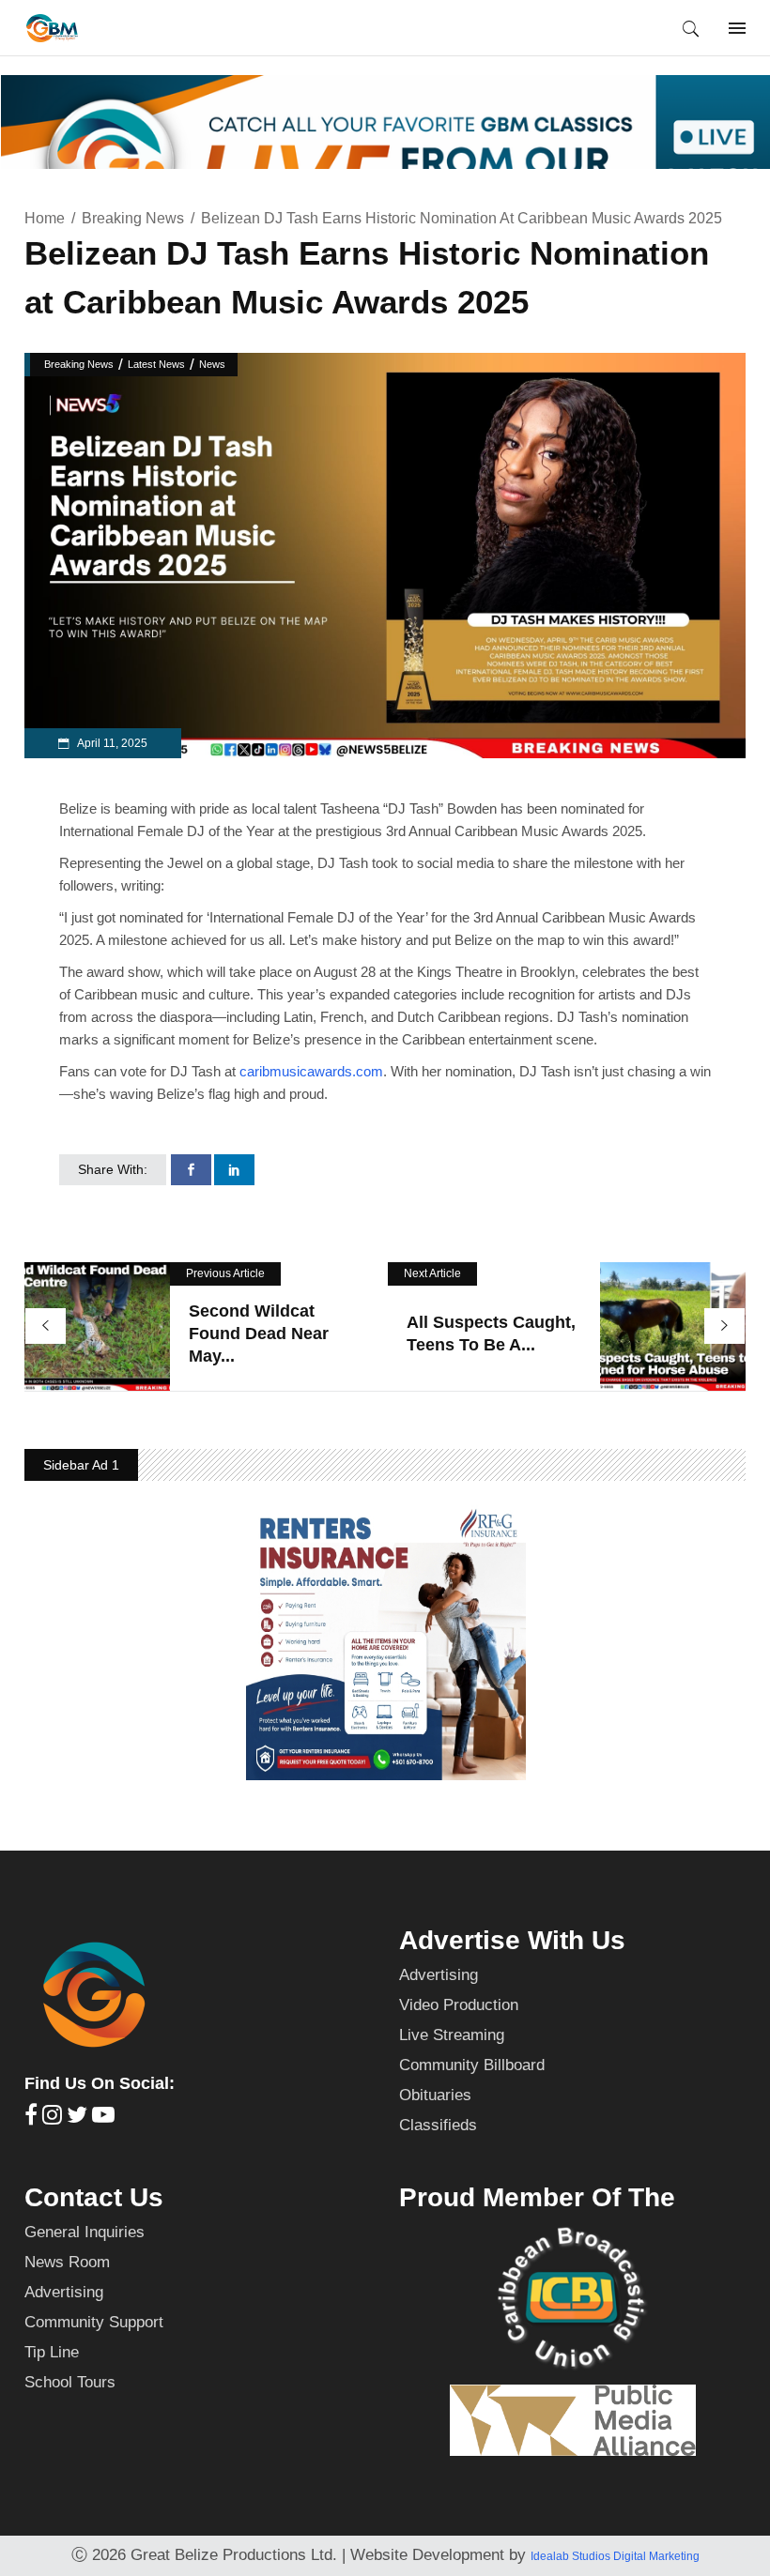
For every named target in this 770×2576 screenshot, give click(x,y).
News (212, 364)
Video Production (459, 2005)
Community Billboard (472, 2065)
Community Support (94, 2322)
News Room (67, 2262)
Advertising (439, 1975)
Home (45, 218)
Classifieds (438, 2125)
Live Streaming (452, 2035)
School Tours (70, 2382)
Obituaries (435, 2095)
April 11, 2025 (111, 743)
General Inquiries (85, 2232)
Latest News (156, 364)
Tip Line (52, 2352)
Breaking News (133, 218)
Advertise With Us (512, 1940)
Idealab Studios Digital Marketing (615, 2556)
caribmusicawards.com (311, 1071)
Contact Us (94, 2197)
